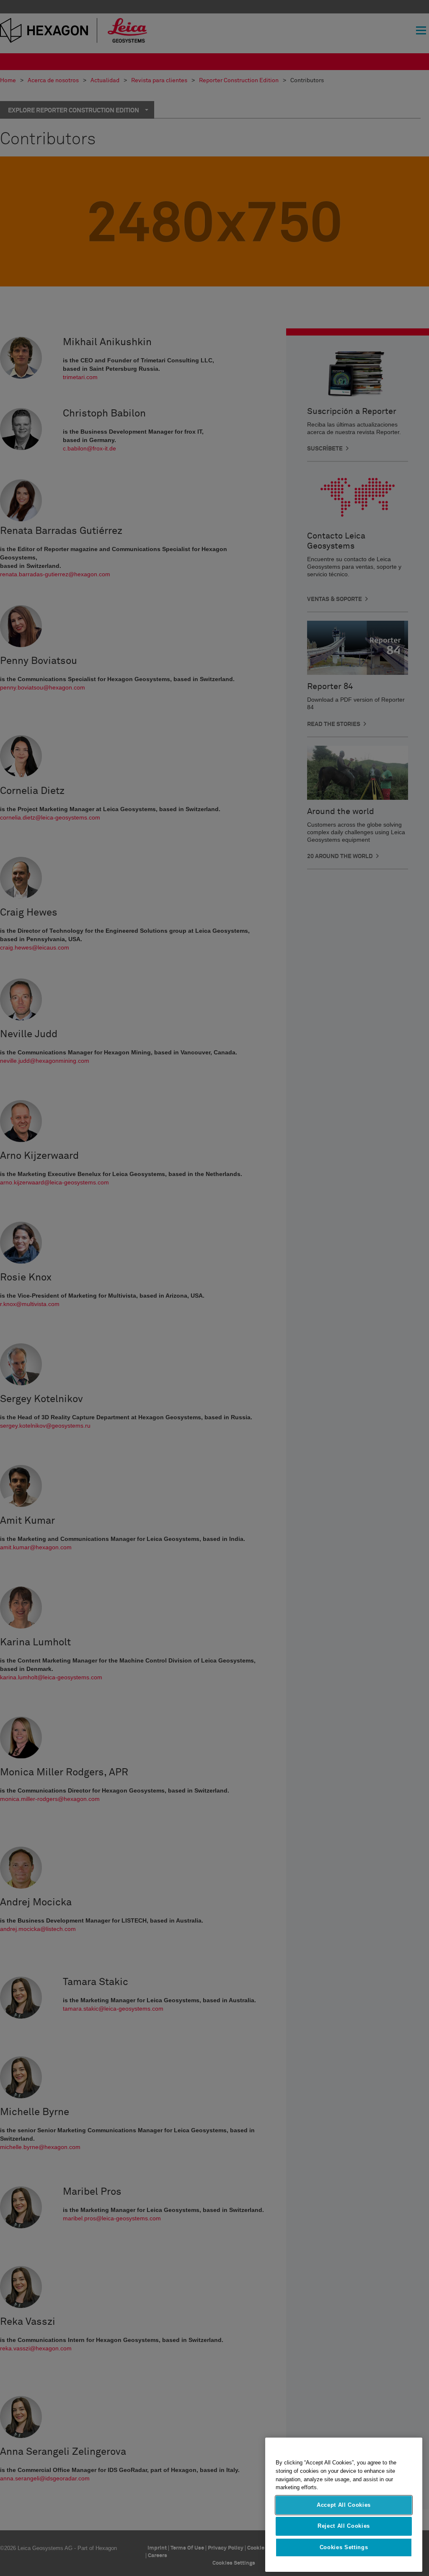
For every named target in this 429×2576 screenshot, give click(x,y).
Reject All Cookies (344, 2526)
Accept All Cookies (344, 2505)
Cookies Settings (344, 2547)
